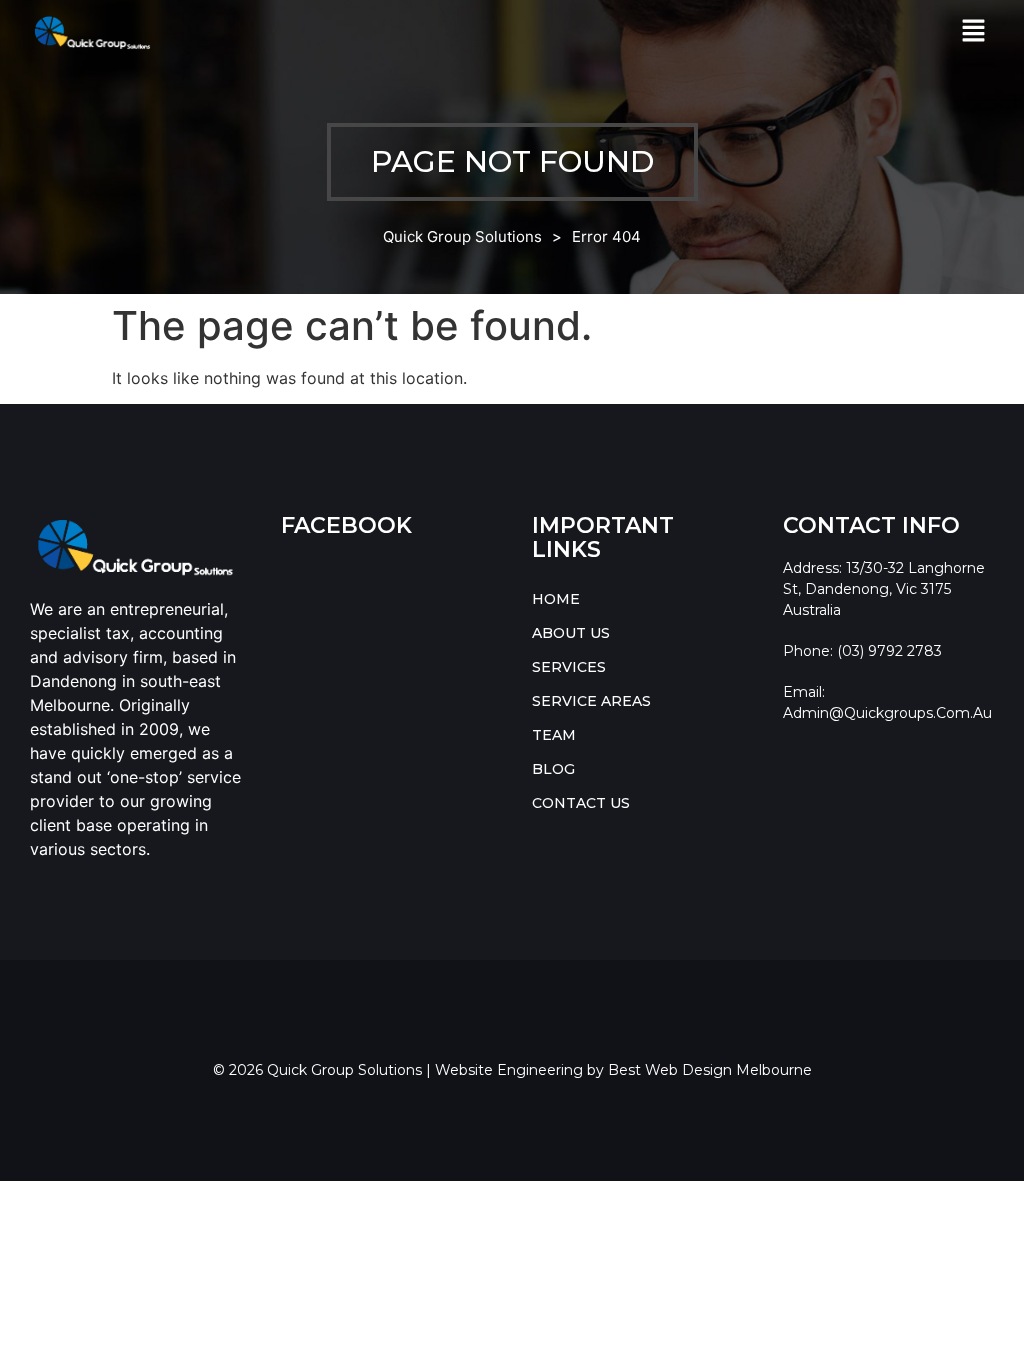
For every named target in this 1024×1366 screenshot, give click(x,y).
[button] (974, 31)
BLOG (553, 769)
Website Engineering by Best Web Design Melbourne (623, 1070)
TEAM (554, 735)
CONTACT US (581, 803)
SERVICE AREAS (591, 701)
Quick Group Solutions (462, 236)
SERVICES (569, 667)
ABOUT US (571, 633)
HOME (556, 599)
